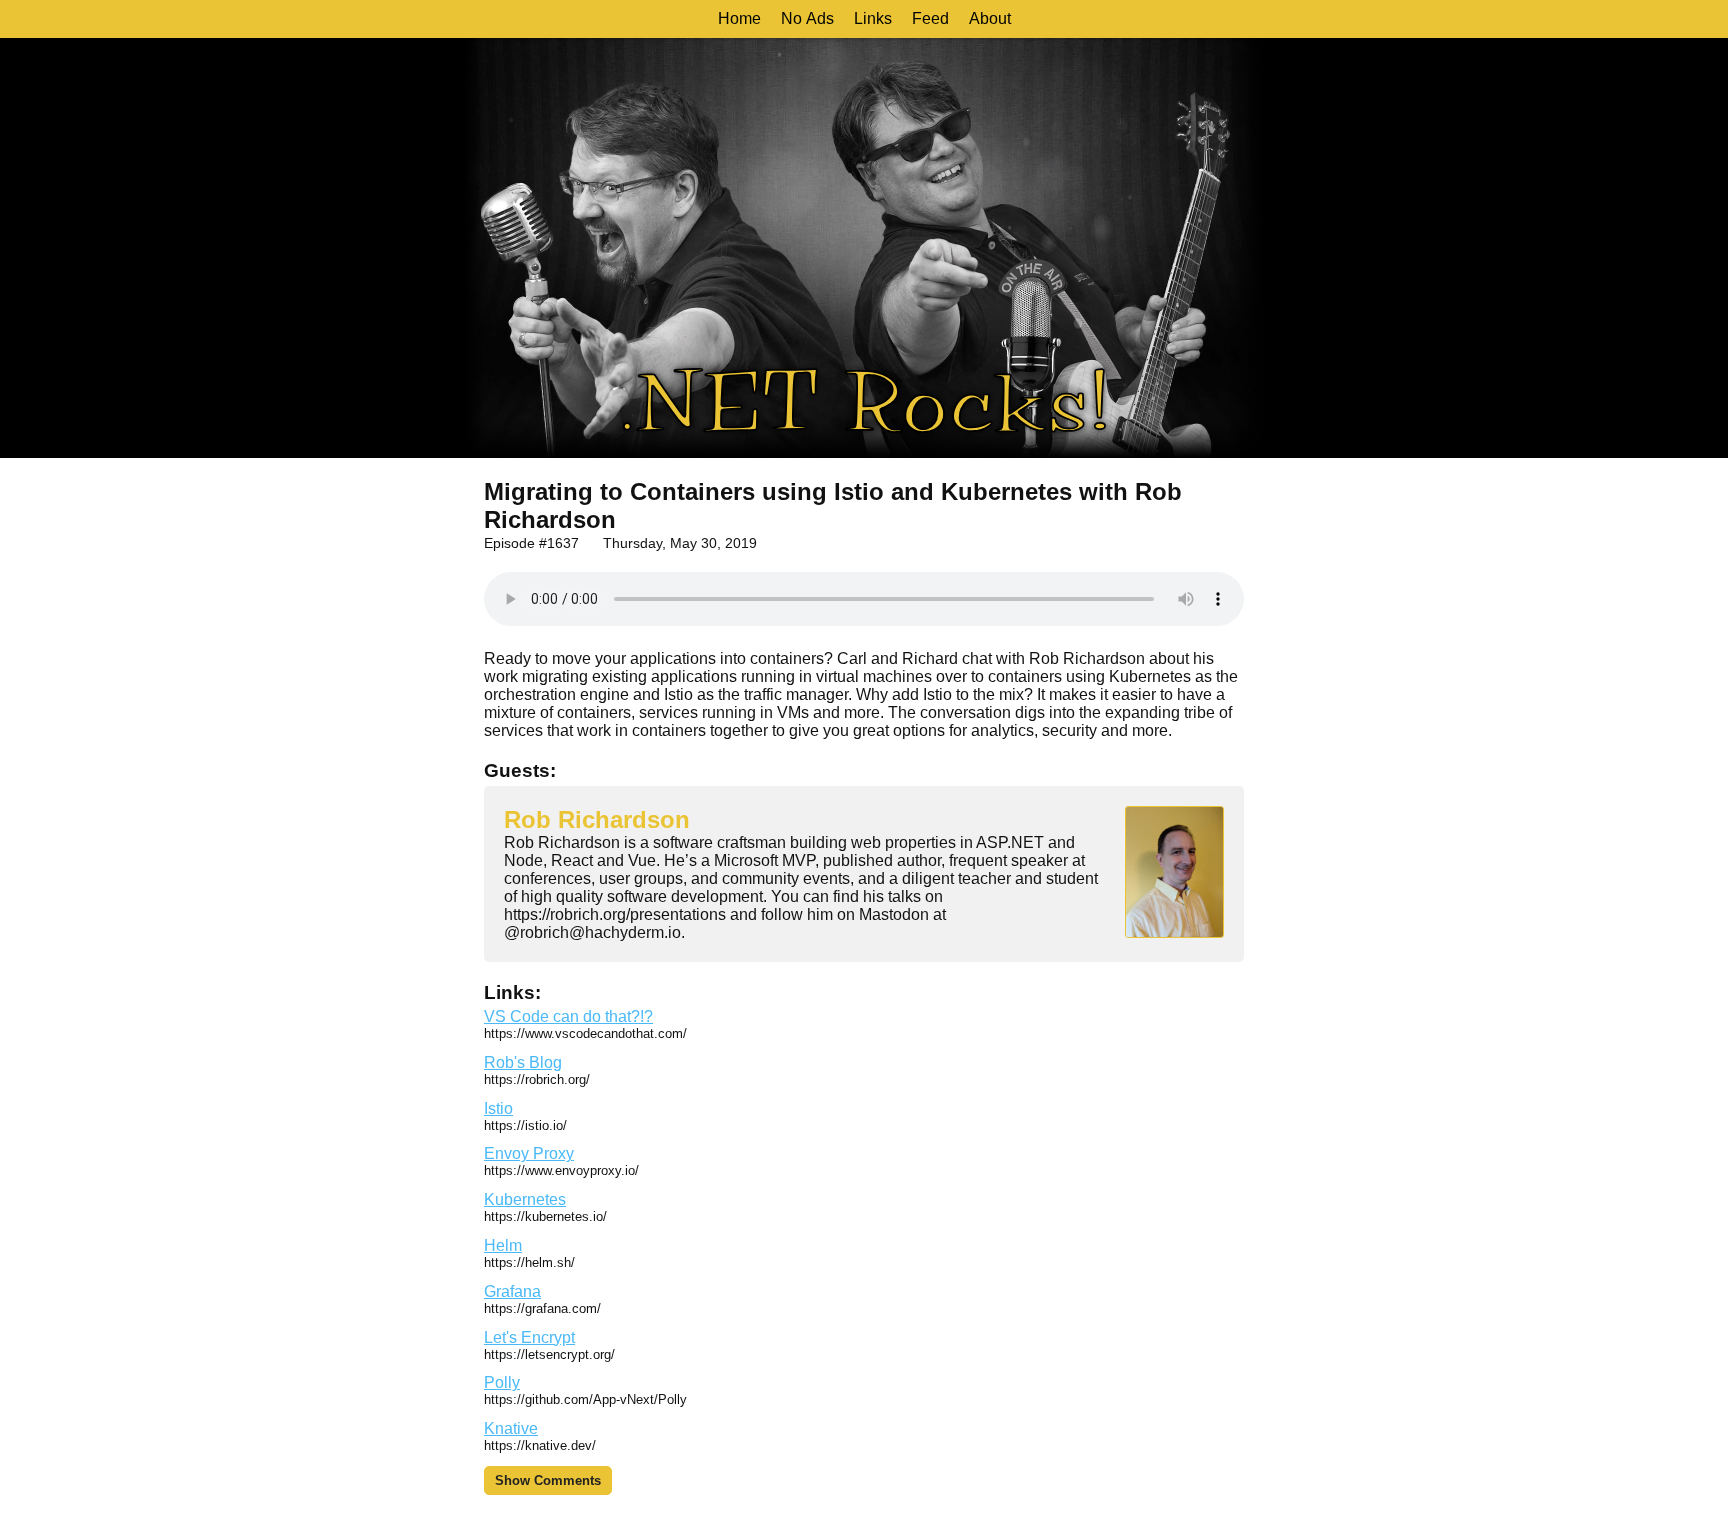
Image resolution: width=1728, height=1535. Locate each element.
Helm (503, 1245)
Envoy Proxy (529, 1153)
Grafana (512, 1291)
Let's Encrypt (529, 1337)
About (990, 18)
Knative (511, 1428)
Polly (502, 1382)
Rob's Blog (523, 1062)
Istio (498, 1108)
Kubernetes (525, 1199)
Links (873, 18)
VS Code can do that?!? (568, 1016)
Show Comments (548, 1480)
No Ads (807, 18)
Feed (930, 18)
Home (739, 18)
